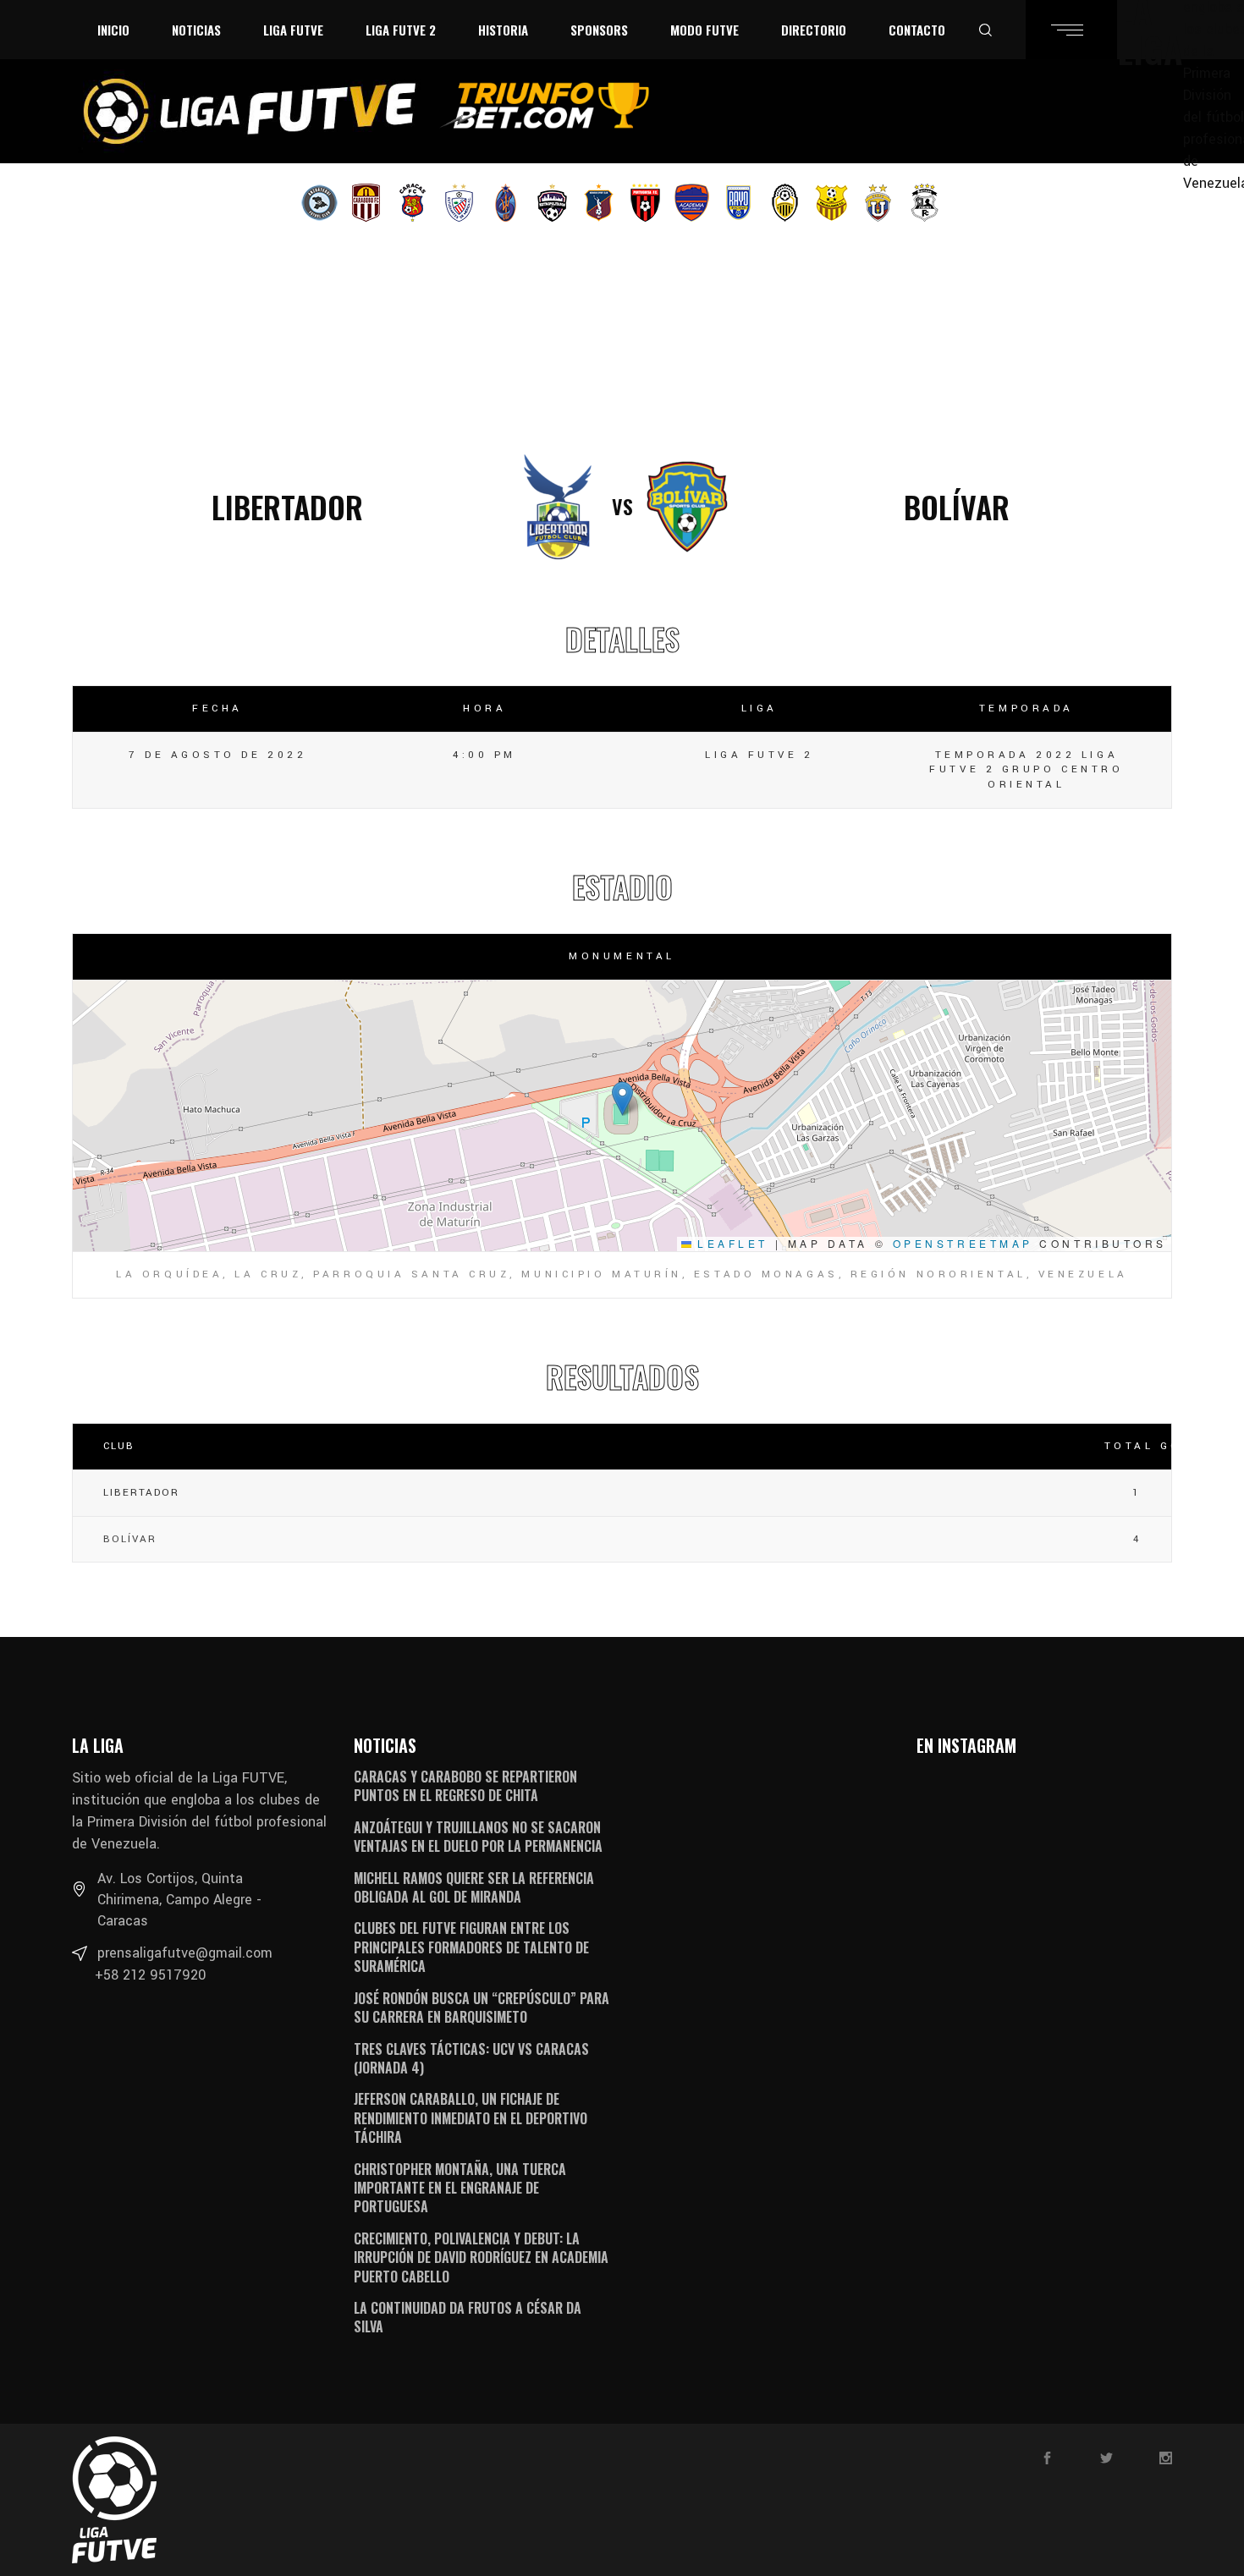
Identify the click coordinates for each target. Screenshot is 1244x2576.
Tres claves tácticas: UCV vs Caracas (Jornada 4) (471, 2058)
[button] (622, 1099)
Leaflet (730, 1243)
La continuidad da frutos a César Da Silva (468, 2317)
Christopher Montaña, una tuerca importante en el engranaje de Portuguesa (460, 2188)
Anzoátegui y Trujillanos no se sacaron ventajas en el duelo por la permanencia (478, 1837)
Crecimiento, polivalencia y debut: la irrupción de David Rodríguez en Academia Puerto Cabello (481, 2257)
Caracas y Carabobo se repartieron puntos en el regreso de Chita (465, 1786)
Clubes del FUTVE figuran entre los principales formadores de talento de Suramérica (471, 1947)
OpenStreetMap (963, 1243)
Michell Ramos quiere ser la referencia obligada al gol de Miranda (474, 1887)
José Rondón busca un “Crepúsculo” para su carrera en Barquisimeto (482, 2008)
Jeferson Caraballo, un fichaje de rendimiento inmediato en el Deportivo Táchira (471, 2118)
